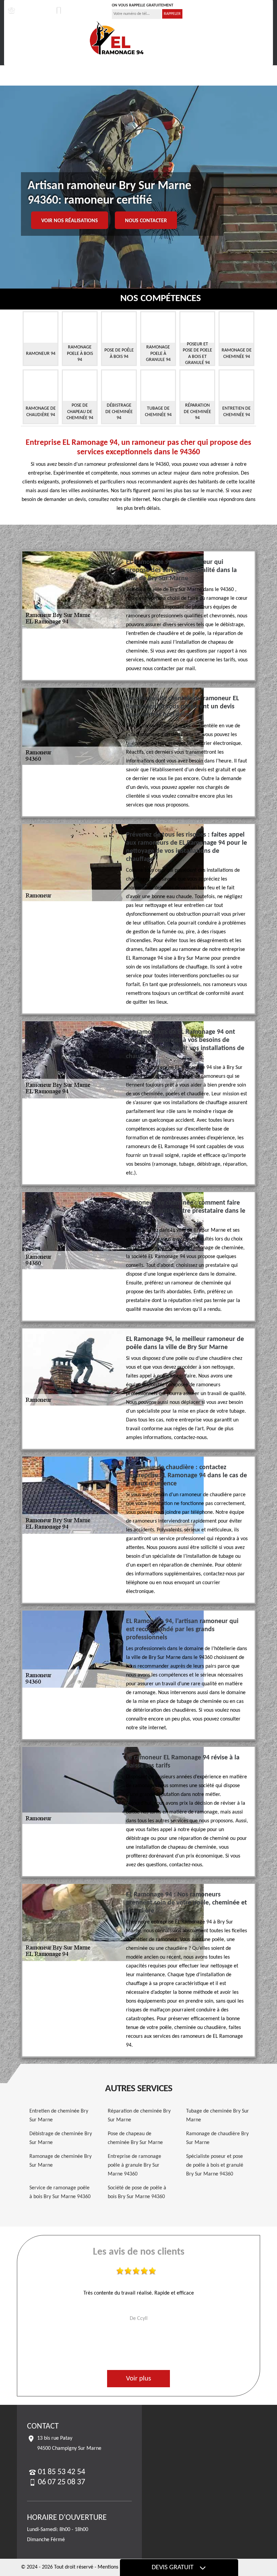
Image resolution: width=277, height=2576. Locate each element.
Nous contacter (146, 221)
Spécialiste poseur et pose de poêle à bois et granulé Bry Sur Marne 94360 (215, 2165)
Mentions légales (116, 2567)
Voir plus (138, 2379)
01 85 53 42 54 (32, 10)
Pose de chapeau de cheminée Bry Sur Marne (135, 2138)
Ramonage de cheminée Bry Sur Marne (60, 2161)
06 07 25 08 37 (80, 10)
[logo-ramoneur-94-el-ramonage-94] (117, 38)
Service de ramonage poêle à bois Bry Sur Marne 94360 (60, 2192)
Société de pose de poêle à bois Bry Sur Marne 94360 (137, 2192)
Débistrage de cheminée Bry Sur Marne (61, 2138)
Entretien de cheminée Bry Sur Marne (59, 2116)
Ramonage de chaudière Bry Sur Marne (217, 2138)
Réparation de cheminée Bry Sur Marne (139, 2116)
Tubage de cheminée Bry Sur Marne (218, 2116)
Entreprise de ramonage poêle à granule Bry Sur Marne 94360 (134, 2165)
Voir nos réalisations (70, 221)
